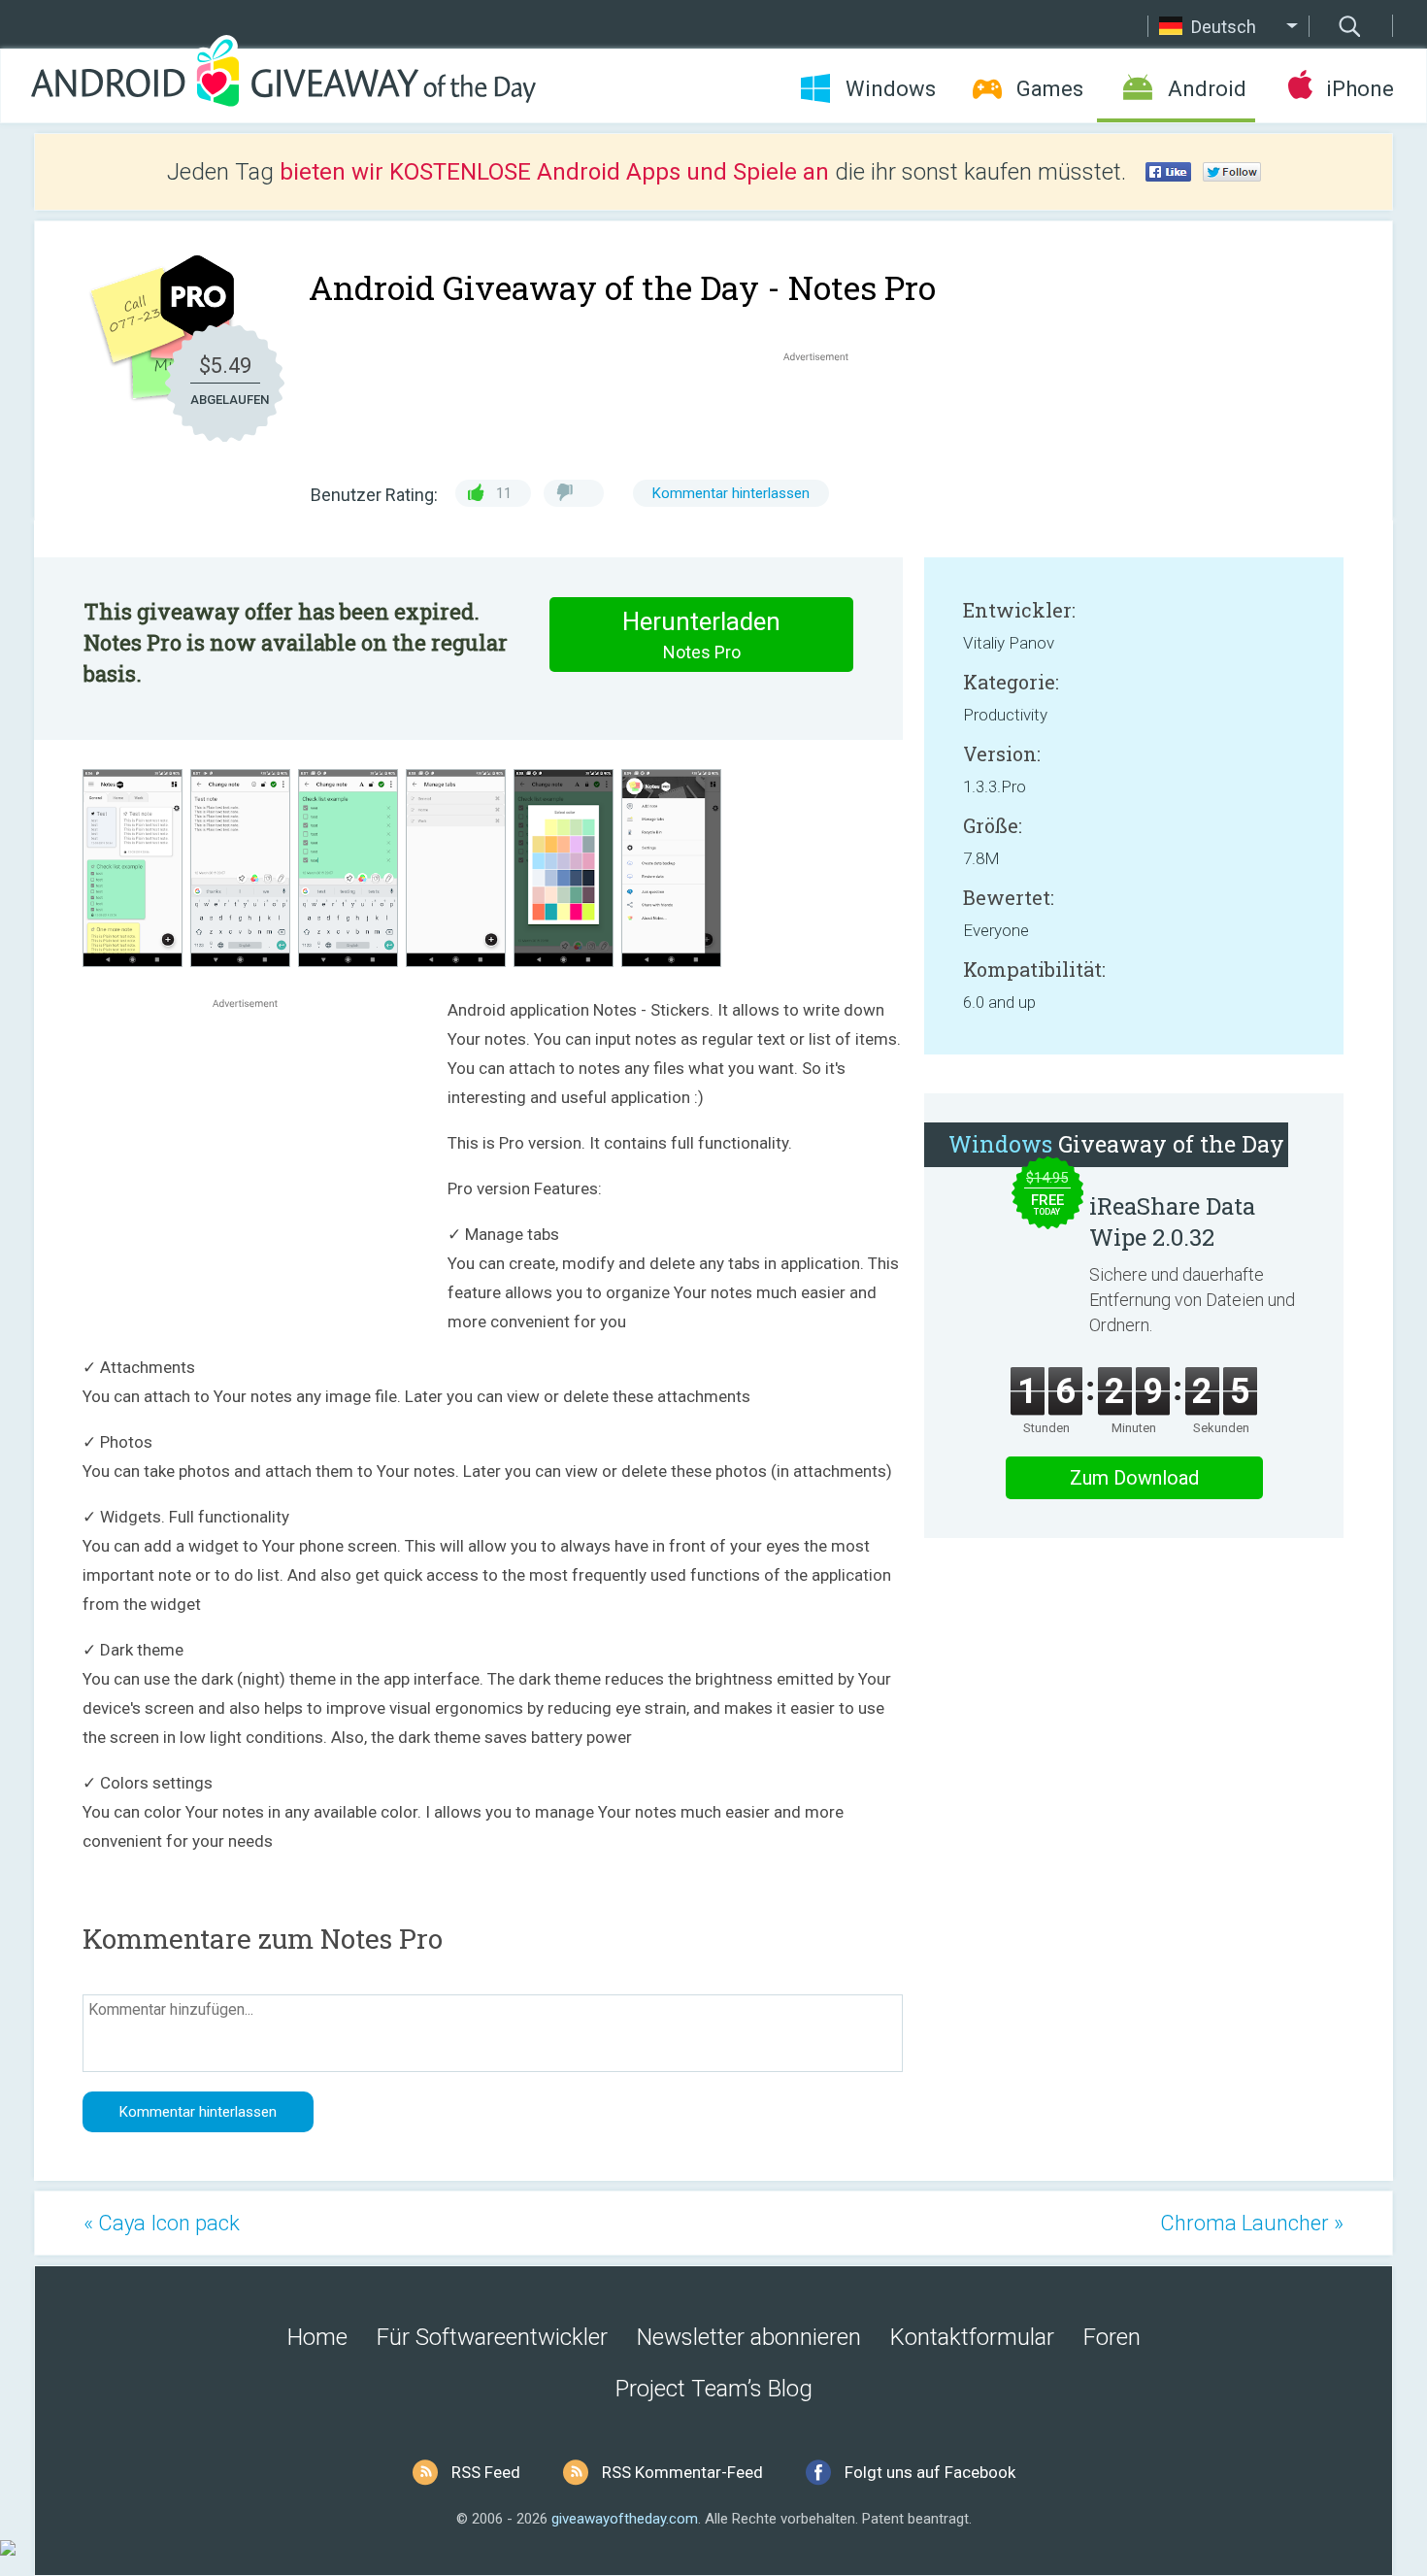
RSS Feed (486, 2472)
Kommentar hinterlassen (731, 493)
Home (317, 2337)
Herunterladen (701, 635)
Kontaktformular (972, 2337)
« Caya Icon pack (162, 2223)
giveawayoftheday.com (625, 2519)
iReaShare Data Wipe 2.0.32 (1172, 1221)
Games (1050, 89)
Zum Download (1134, 1478)
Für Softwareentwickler (492, 2337)
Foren (1112, 2337)
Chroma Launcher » (1252, 2223)
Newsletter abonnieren (749, 2337)
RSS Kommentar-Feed (682, 2472)
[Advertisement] (826, 413)
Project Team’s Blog (714, 2389)
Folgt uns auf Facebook (930, 2472)
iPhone (1360, 89)
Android (1207, 89)
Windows (891, 89)
